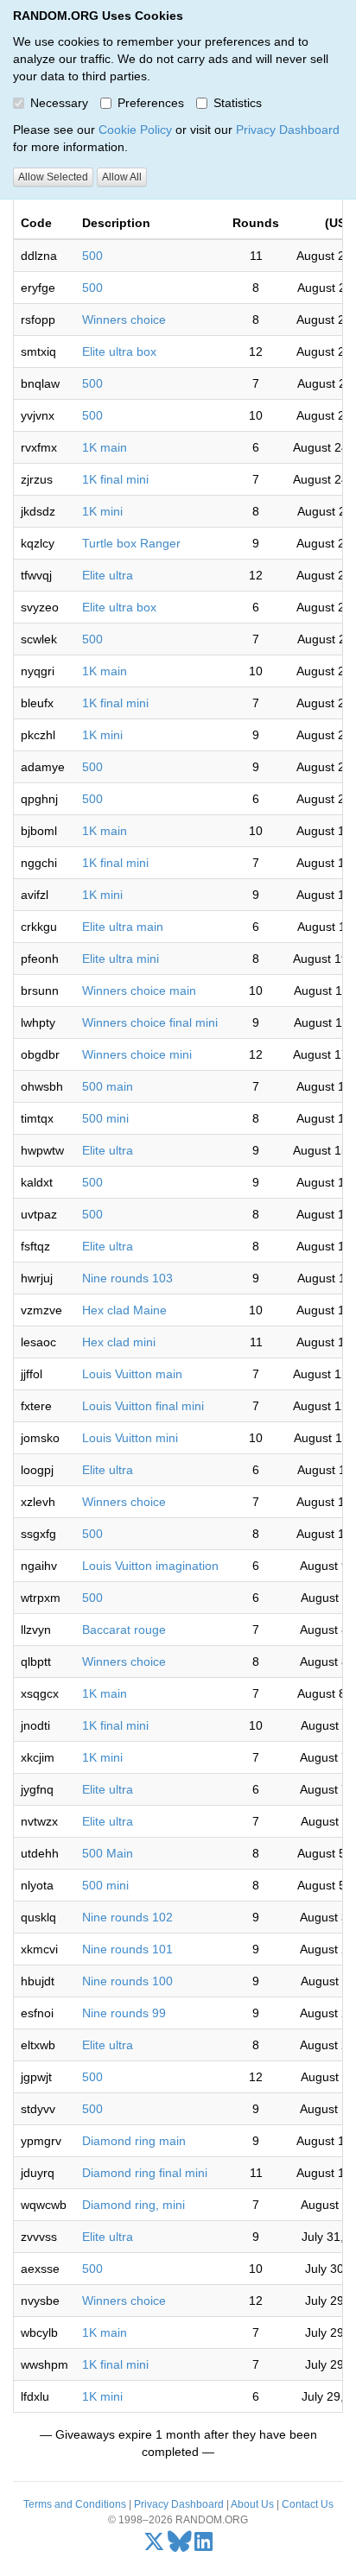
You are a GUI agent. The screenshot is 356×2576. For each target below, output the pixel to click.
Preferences (151, 103)
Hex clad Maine (124, 1310)
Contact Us (308, 2504)
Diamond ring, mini (133, 2205)
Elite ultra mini (121, 959)
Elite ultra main (123, 927)
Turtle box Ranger (131, 543)
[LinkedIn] (203, 2546)
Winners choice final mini (150, 1022)
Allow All (122, 177)
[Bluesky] (180, 2546)
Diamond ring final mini (145, 2173)
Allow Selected (53, 177)
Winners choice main (139, 991)
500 (92, 256)
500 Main (108, 1853)
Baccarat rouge (124, 1630)
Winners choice (124, 320)
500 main (108, 1086)
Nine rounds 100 (127, 1981)
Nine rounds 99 (124, 2013)
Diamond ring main (134, 2141)
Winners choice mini (137, 1054)
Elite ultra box (119, 351)
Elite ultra (108, 575)
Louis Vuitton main (132, 1374)
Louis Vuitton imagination (150, 1566)
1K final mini (115, 479)
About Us (252, 2504)
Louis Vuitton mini (130, 1438)
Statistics (238, 103)
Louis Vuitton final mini (143, 1406)
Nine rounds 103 (127, 1278)
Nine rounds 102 (127, 1917)
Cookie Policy (135, 130)
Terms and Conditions (75, 2504)
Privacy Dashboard (288, 130)
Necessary (59, 103)
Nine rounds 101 (127, 1949)
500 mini (105, 1118)
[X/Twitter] (154, 2546)
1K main (105, 447)
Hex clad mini (119, 1342)
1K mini (102, 511)
